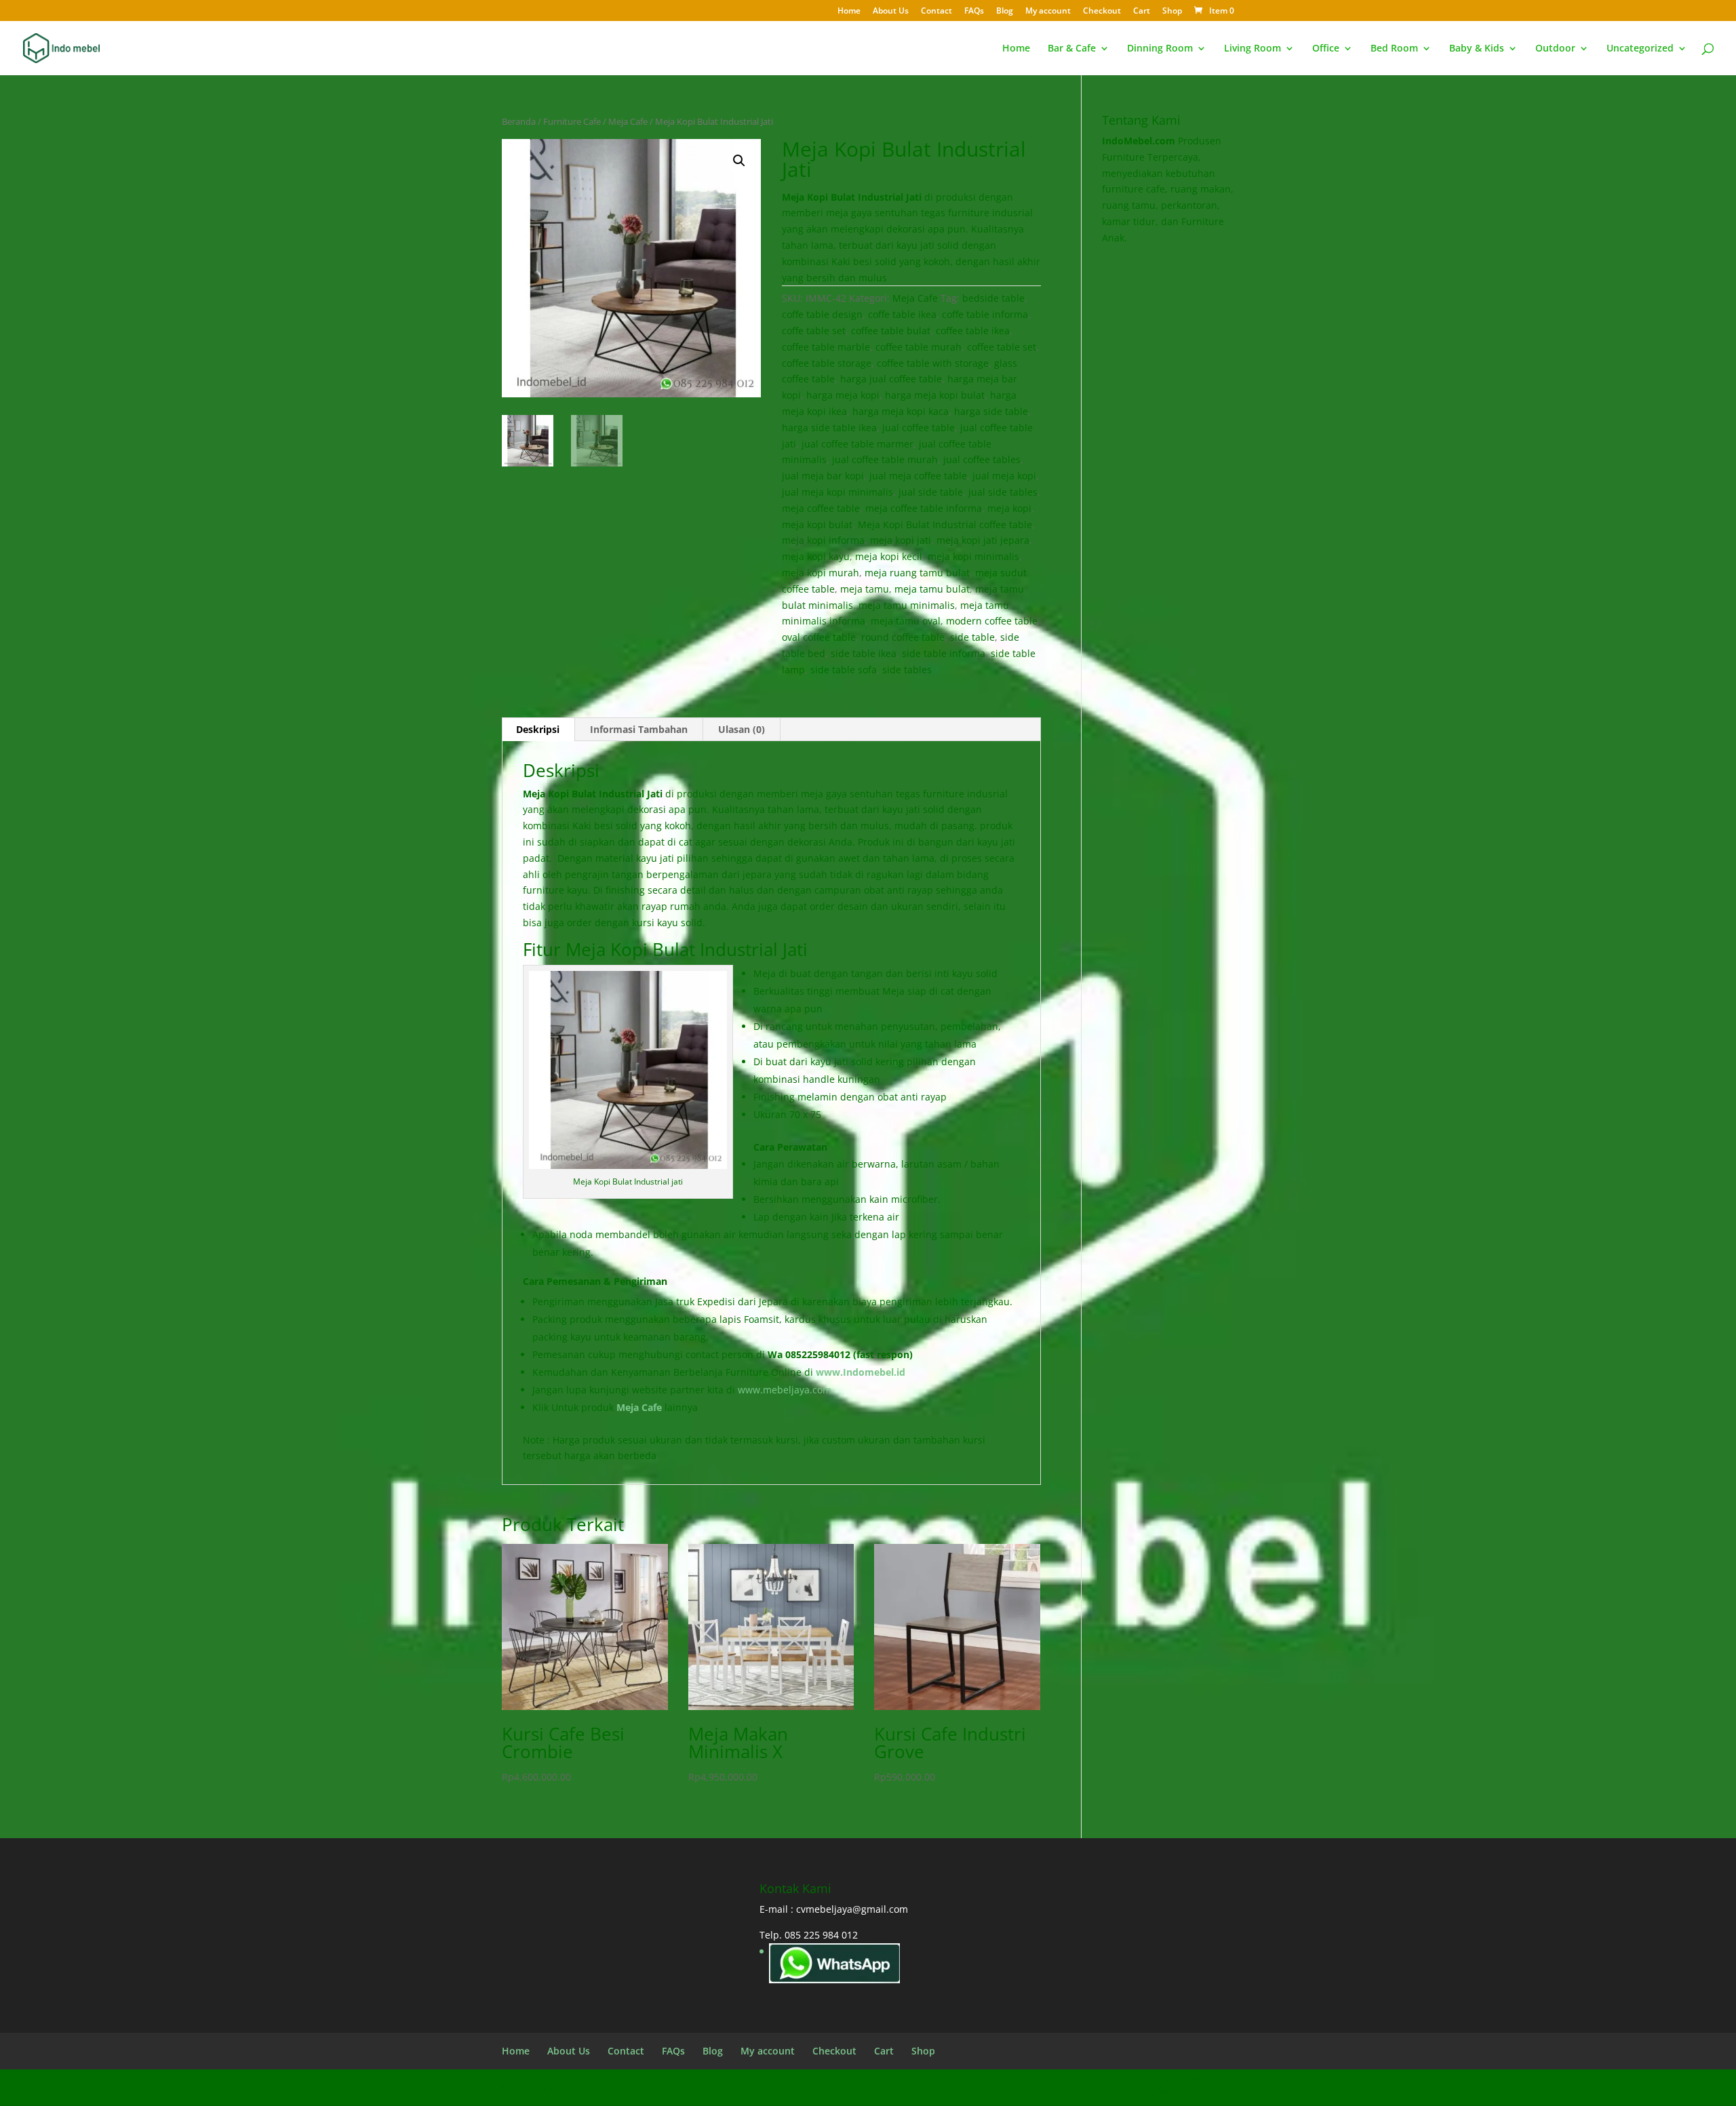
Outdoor (1555, 49)
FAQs (974, 12)
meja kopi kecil (889, 556)
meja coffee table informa (924, 508)
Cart (1142, 12)
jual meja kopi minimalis (837, 492)
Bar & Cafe (1072, 49)
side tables (907, 670)
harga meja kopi (843, 395)
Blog (1005, 12)
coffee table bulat (891, 331)
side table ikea (864, 653)
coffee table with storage (933, 363)
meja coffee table (821, 508)
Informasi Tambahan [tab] (639, 729)
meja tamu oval (906, 621)
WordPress (753, 2087)
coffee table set (1002, 347)
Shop (1172, 12)
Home (849, 12)
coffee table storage (827, 363)
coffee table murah (919, 347)
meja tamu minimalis (907, 605)
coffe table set (814, 331)
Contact (936, 12)
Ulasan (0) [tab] (742, 729)
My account (1048, 12)
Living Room (1252, 49)
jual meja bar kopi (823, 476)
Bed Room (1394, 49)
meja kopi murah (821, 573)
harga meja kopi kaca (901, 411)
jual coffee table (919, 428)
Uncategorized (1640, 49)
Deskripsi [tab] (538, 729)
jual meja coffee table (918, 476)
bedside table (993, 298)
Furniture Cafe (572, 121)
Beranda (519, 121)
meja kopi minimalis (973, 556)
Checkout (1102, 12)
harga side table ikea (829, 428)
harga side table (991, 411)
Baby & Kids (1477, 49)
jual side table (931, 492)
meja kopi (1009, 508)
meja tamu (865, 589)
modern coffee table (992, 621)
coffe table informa (985, 314)
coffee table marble (826, 347)
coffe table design (822, 314)
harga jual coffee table (891, 379)
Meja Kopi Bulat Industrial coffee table (945, 524)
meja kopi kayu (816, 556)
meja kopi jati (901, 540)
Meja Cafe (628, 121)
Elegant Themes (611, 2087)
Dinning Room (1160, 49)
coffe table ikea (902, 314)
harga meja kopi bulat (935, 395)
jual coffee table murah (885, 459)
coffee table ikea (973, 331)
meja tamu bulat (932, 589)
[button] (739, 161)
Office (1326, 49)
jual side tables (1003, 492)
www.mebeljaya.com (786, 1390)
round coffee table (903, 637)
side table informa (944, 653)
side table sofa (844, 670)
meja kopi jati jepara (983, 540)
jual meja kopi (1004, 476)
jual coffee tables (982, 459)
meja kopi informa (823, 540)
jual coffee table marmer (857, 444)
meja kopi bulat (817, 524)
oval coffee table (819, 637)
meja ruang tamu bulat (917, 573)
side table (972, 637)
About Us (891, 12)
